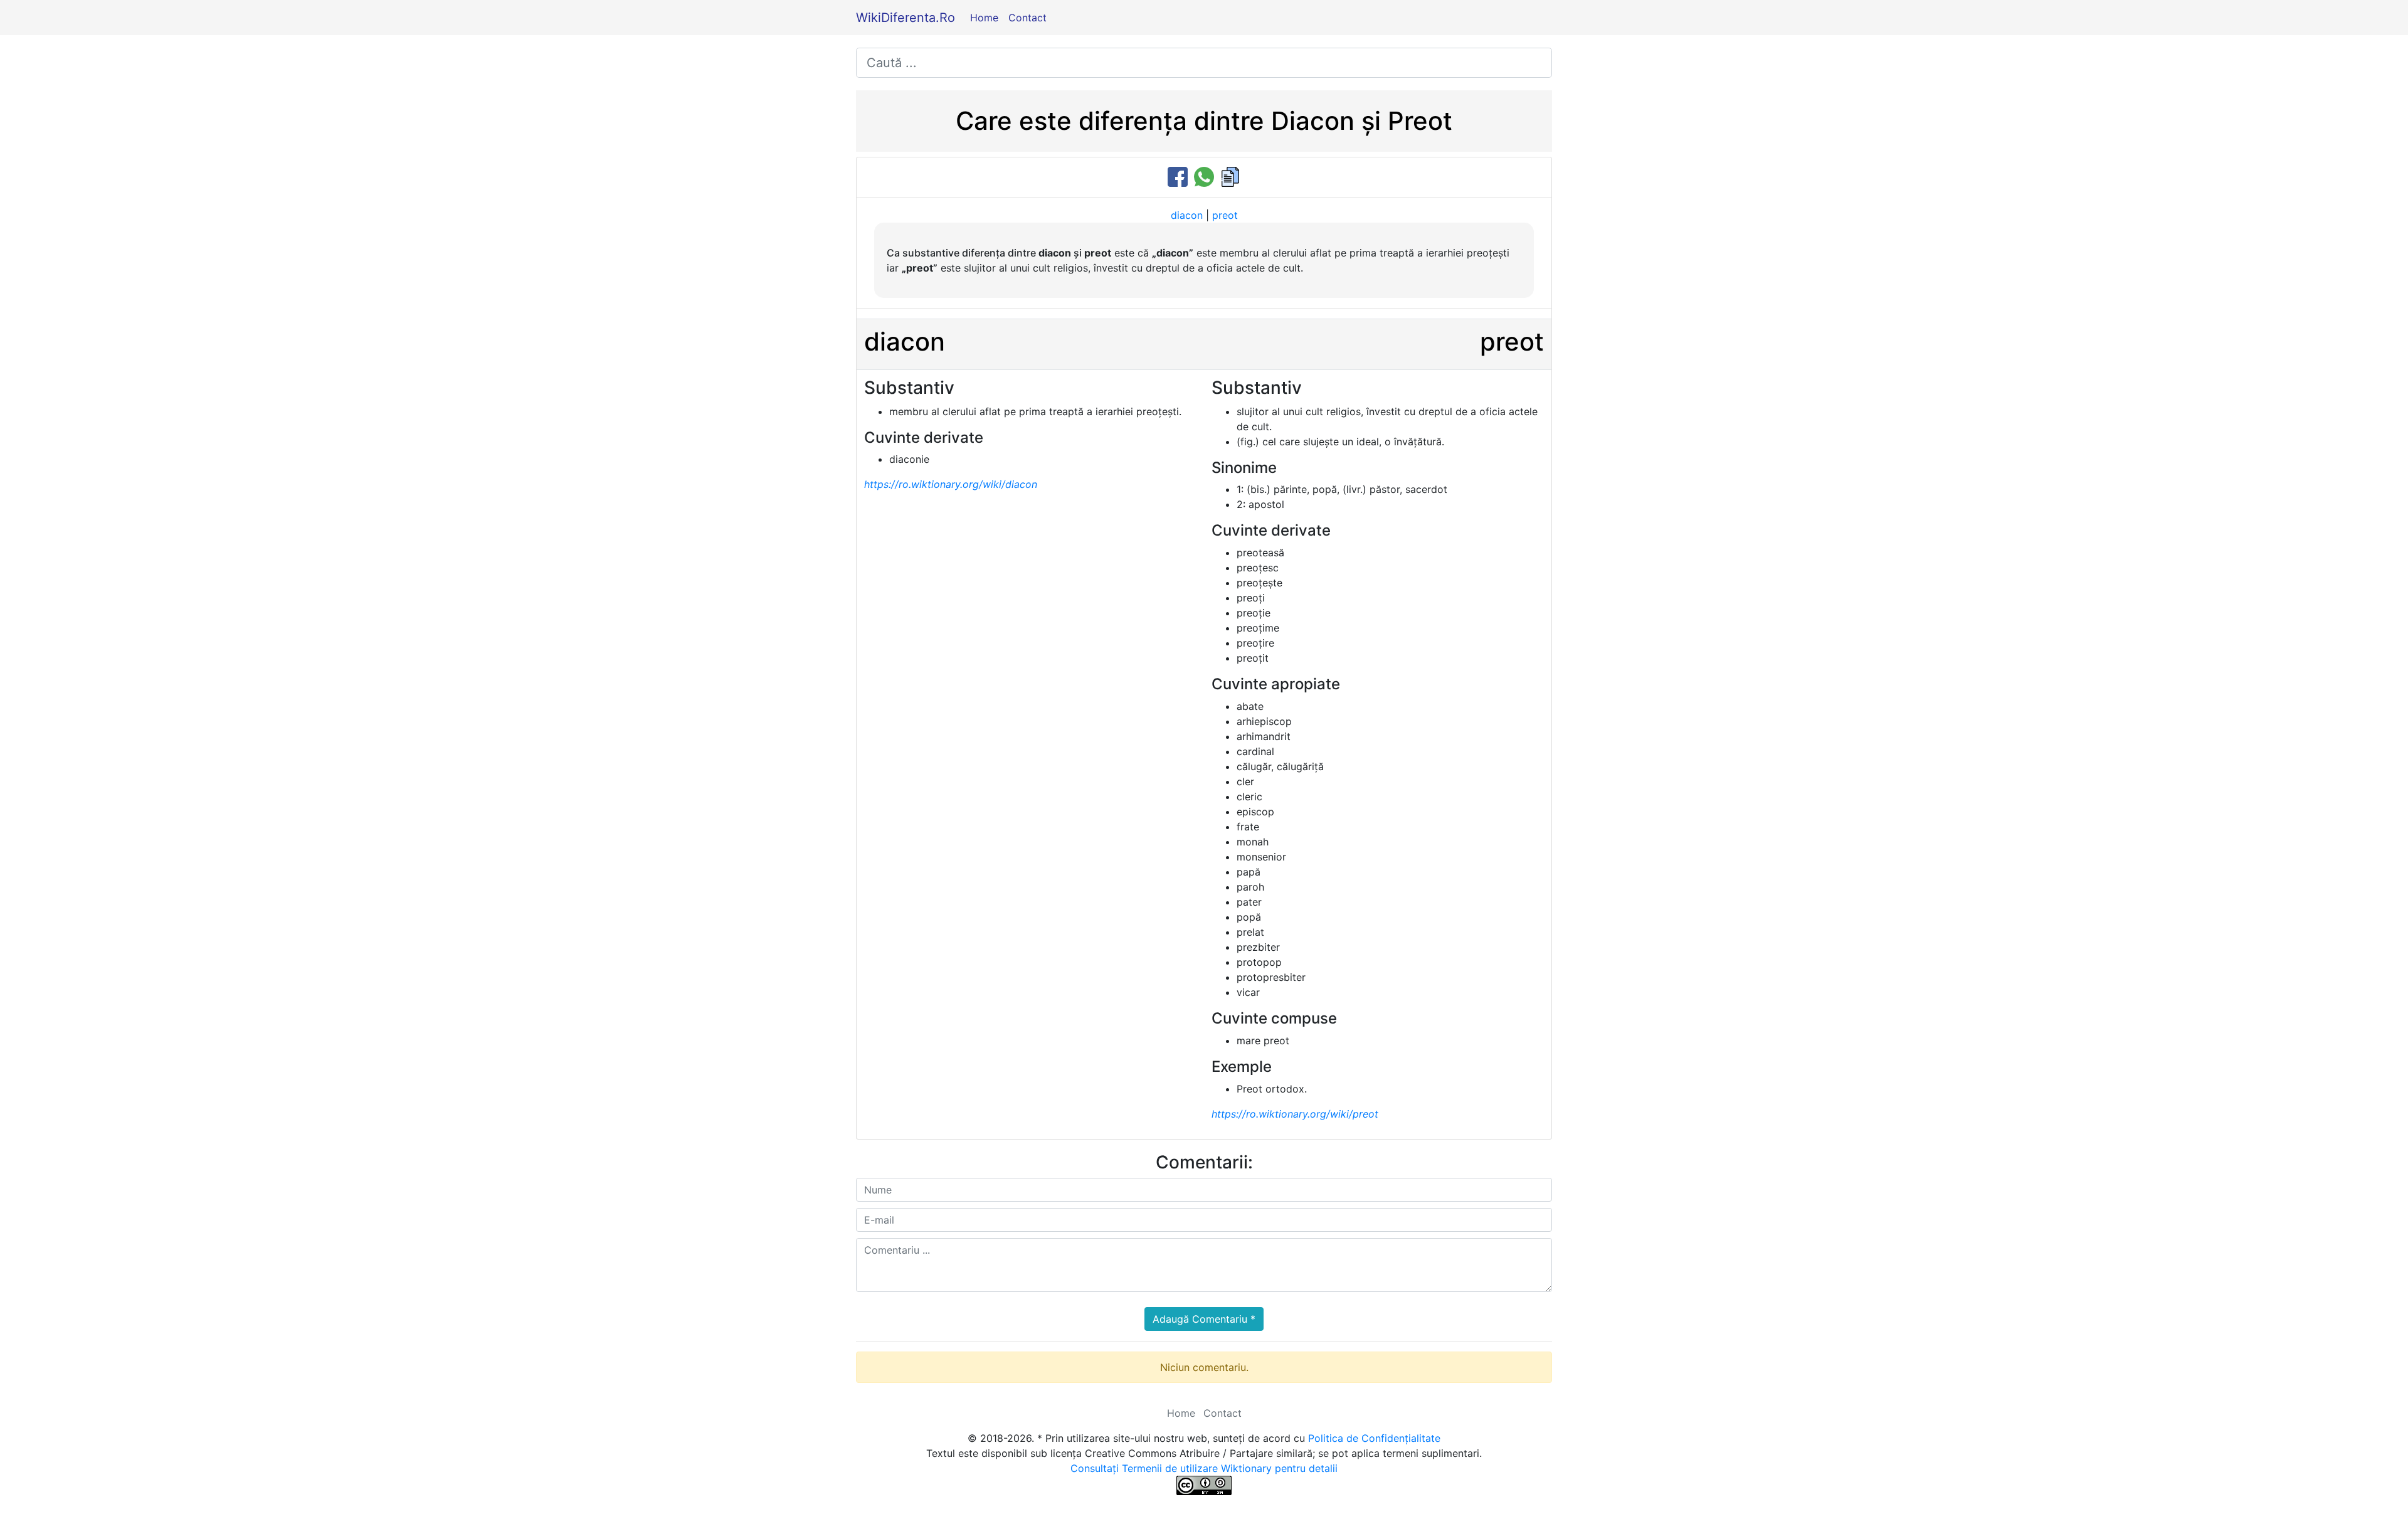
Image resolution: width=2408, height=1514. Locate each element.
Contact (1027, 18)
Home (984, 18)
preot (1225, 215)
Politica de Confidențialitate (1374, 1438)
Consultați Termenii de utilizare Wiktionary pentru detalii (1204, 1468)
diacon (1187, 215)
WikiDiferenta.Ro (906, 18)
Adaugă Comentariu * (1204, 1319)
